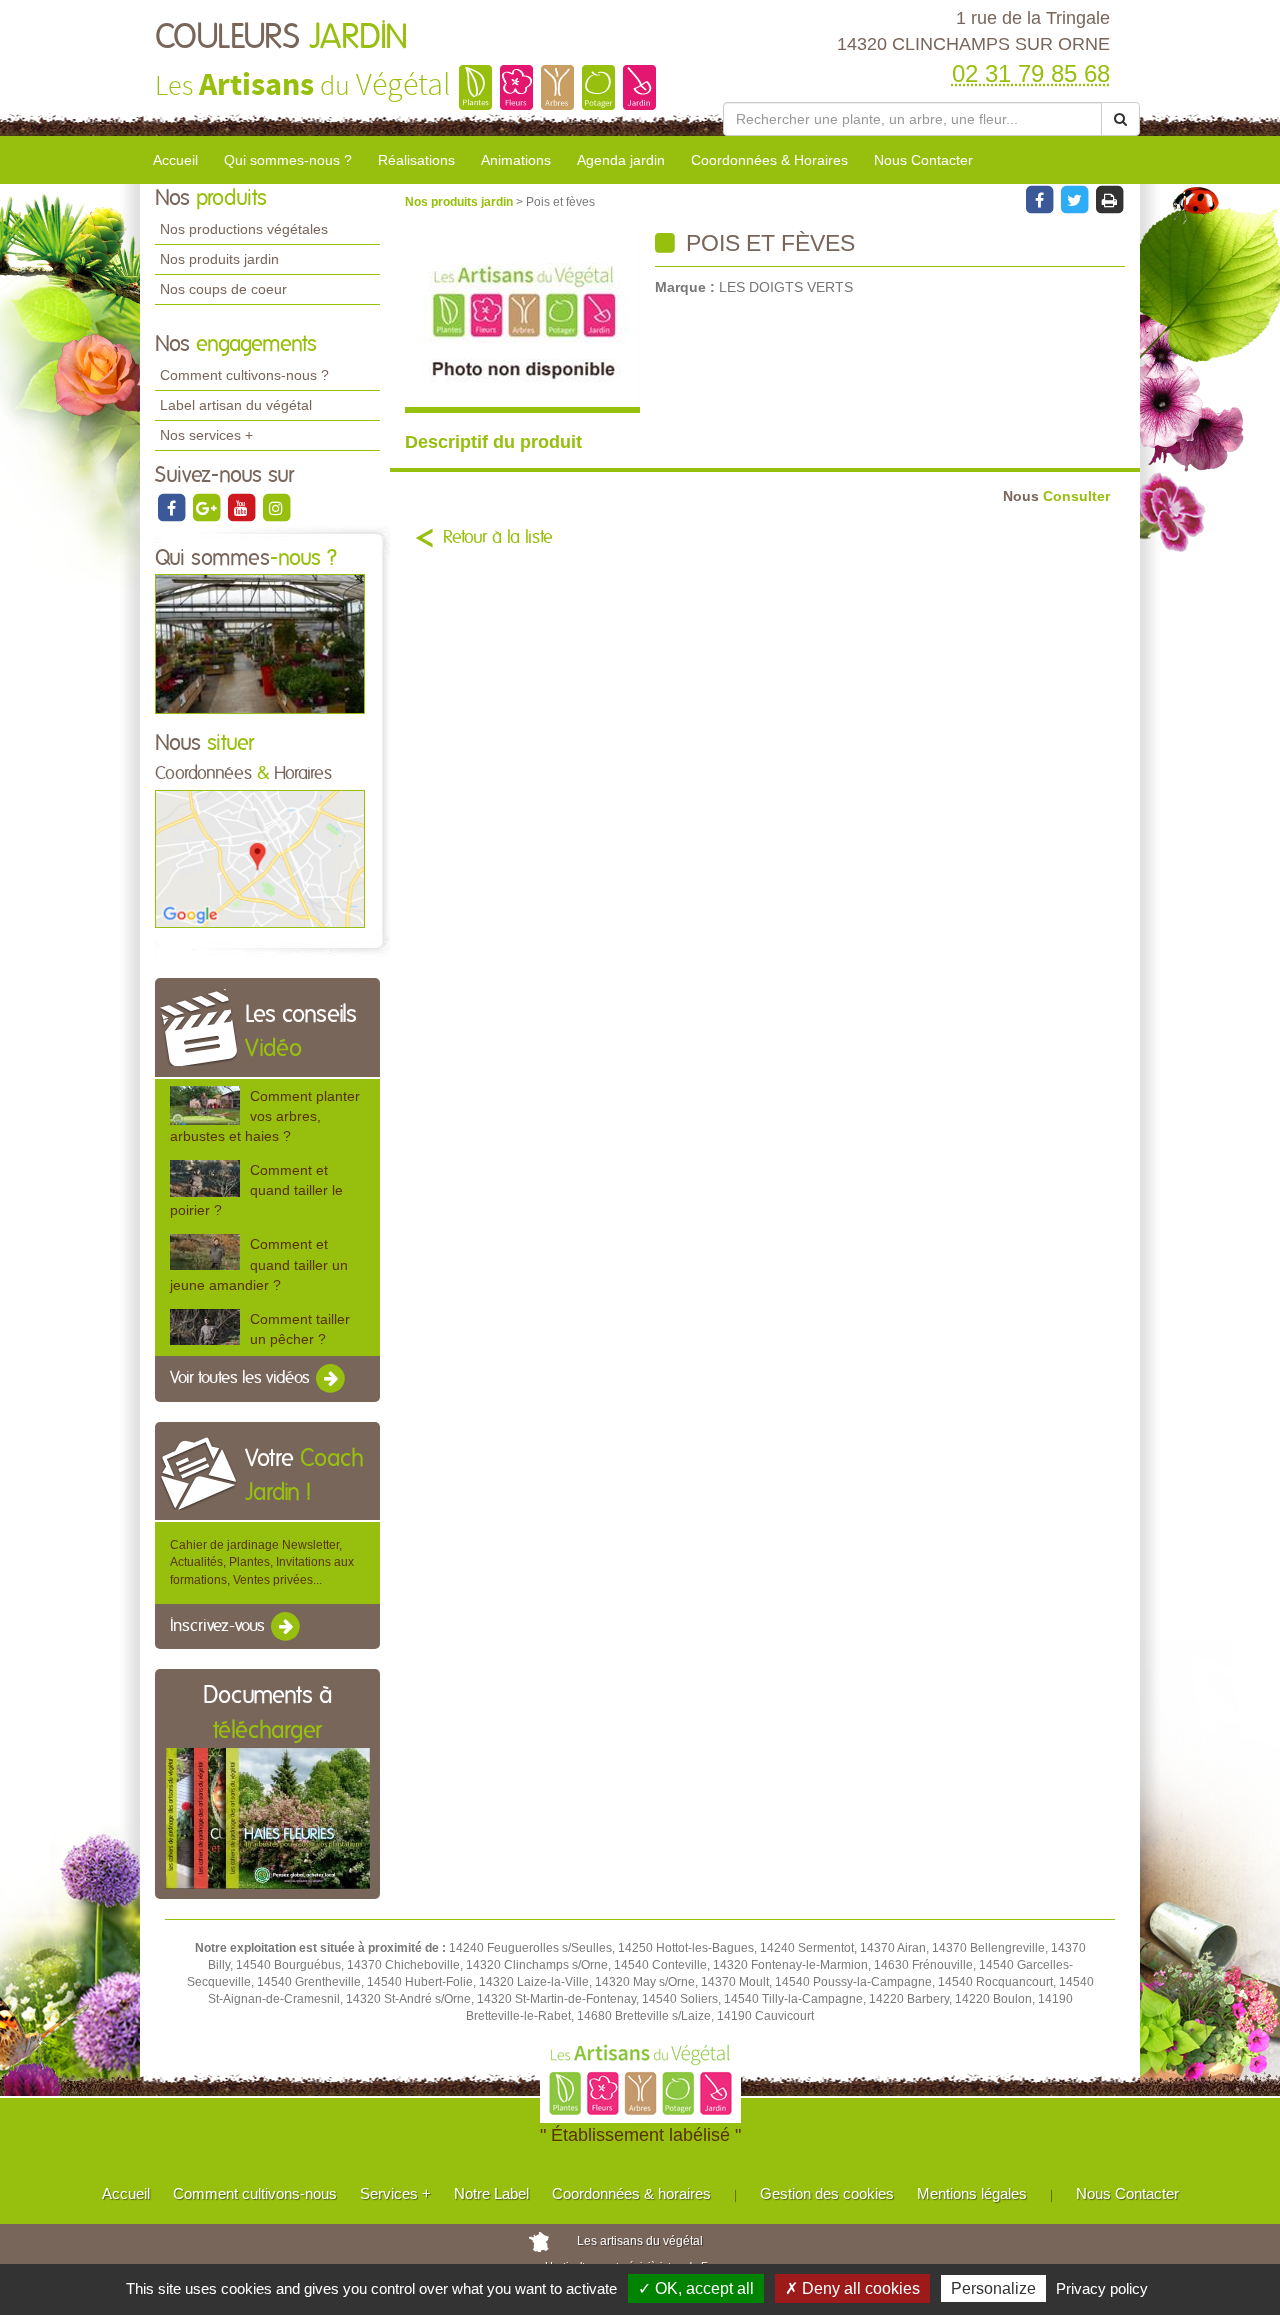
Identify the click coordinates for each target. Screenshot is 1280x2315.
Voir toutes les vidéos (242, 1378)
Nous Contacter (923, 160)
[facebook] (172, 507)
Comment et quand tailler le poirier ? (256, 1190)
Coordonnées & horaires (631, 2193)
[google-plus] (207, 507)
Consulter (1056, 496)
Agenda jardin (621, 160)
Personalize (993, 2288)
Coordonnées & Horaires (769, 160)
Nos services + (206, 435)
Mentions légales (972, 2193)
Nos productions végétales (244, 229)
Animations (516, 160)
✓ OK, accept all (696, 2288)
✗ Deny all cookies (852, 2288)
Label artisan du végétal (236, 405)
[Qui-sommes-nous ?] (260, 643)
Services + (395, 2193)
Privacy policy (1102, 2288)
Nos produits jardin (219, 259)
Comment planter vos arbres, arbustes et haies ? (265, 1116)
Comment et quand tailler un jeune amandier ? (259, 1264)
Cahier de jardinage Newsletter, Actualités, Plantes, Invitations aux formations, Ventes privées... (262, 1562)
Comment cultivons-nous (255, 2193)
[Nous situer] (260, 858)
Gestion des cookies (827, 2193)
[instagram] (276, 507)
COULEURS (281, 38)
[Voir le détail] (205, 1105)
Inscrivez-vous (219, 1626)
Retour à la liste (498, 538)
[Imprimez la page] (1109, 199)
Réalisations (416, 160)
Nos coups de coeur (223, 289)
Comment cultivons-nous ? (244, 375)
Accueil (175, 160)
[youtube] (242, 507)
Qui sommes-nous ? (288, 160)
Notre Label (491, 2193)
